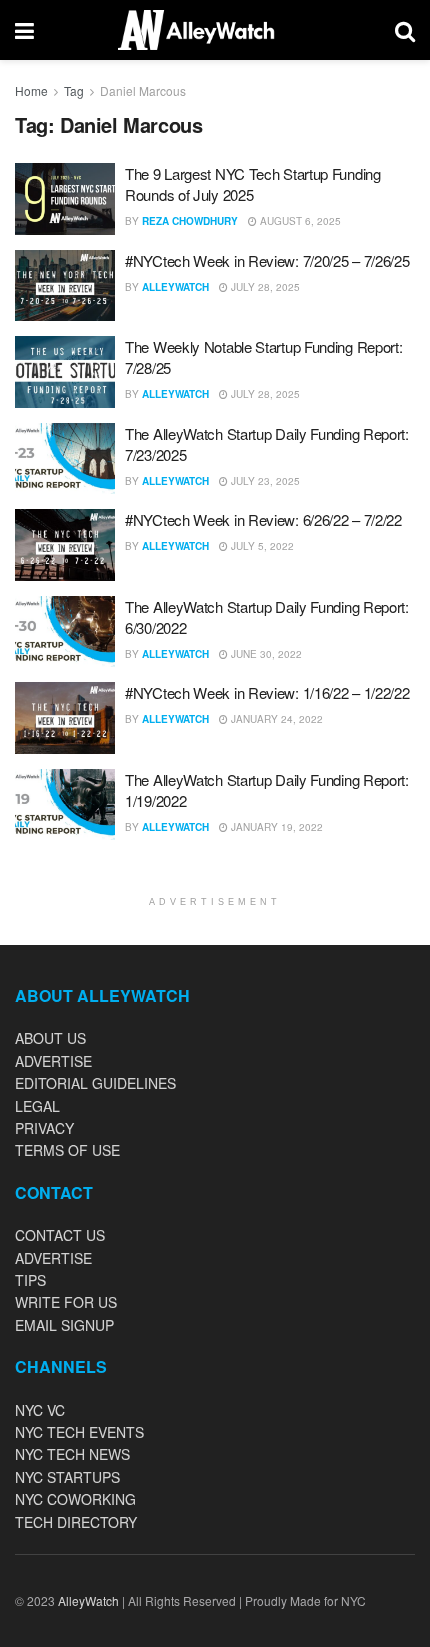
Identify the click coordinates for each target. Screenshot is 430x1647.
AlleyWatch (175, 287)
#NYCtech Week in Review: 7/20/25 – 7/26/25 (267, 260)
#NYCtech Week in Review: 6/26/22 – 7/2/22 (263, 519)
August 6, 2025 (299, 221)
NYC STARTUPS (67, 1477)
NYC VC (40, 1410)
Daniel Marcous (143, 90)
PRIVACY (44, 1128)
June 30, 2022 (265, 654)
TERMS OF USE (67, 1150)
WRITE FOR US (66, 1302)
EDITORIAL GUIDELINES (95, 1083)
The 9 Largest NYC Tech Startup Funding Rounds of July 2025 (253, 184)
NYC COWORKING (75, 1499)
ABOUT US (50, 1038)
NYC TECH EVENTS (79, 1432)
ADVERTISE (53, 1061)
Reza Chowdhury (190, 221)
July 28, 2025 (264, 287)
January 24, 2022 (275, 719)
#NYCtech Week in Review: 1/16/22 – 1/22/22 (267, 692)
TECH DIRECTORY (76, 1522)
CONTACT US (60, 1235)
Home (31, 90)
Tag (74, 90)
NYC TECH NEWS (72, 1454)
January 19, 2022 (275, 827)
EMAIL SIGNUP (64, 1325)
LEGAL (37, 1106)
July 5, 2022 (261, 546)
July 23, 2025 (264, 481)
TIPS (30, 1280)
